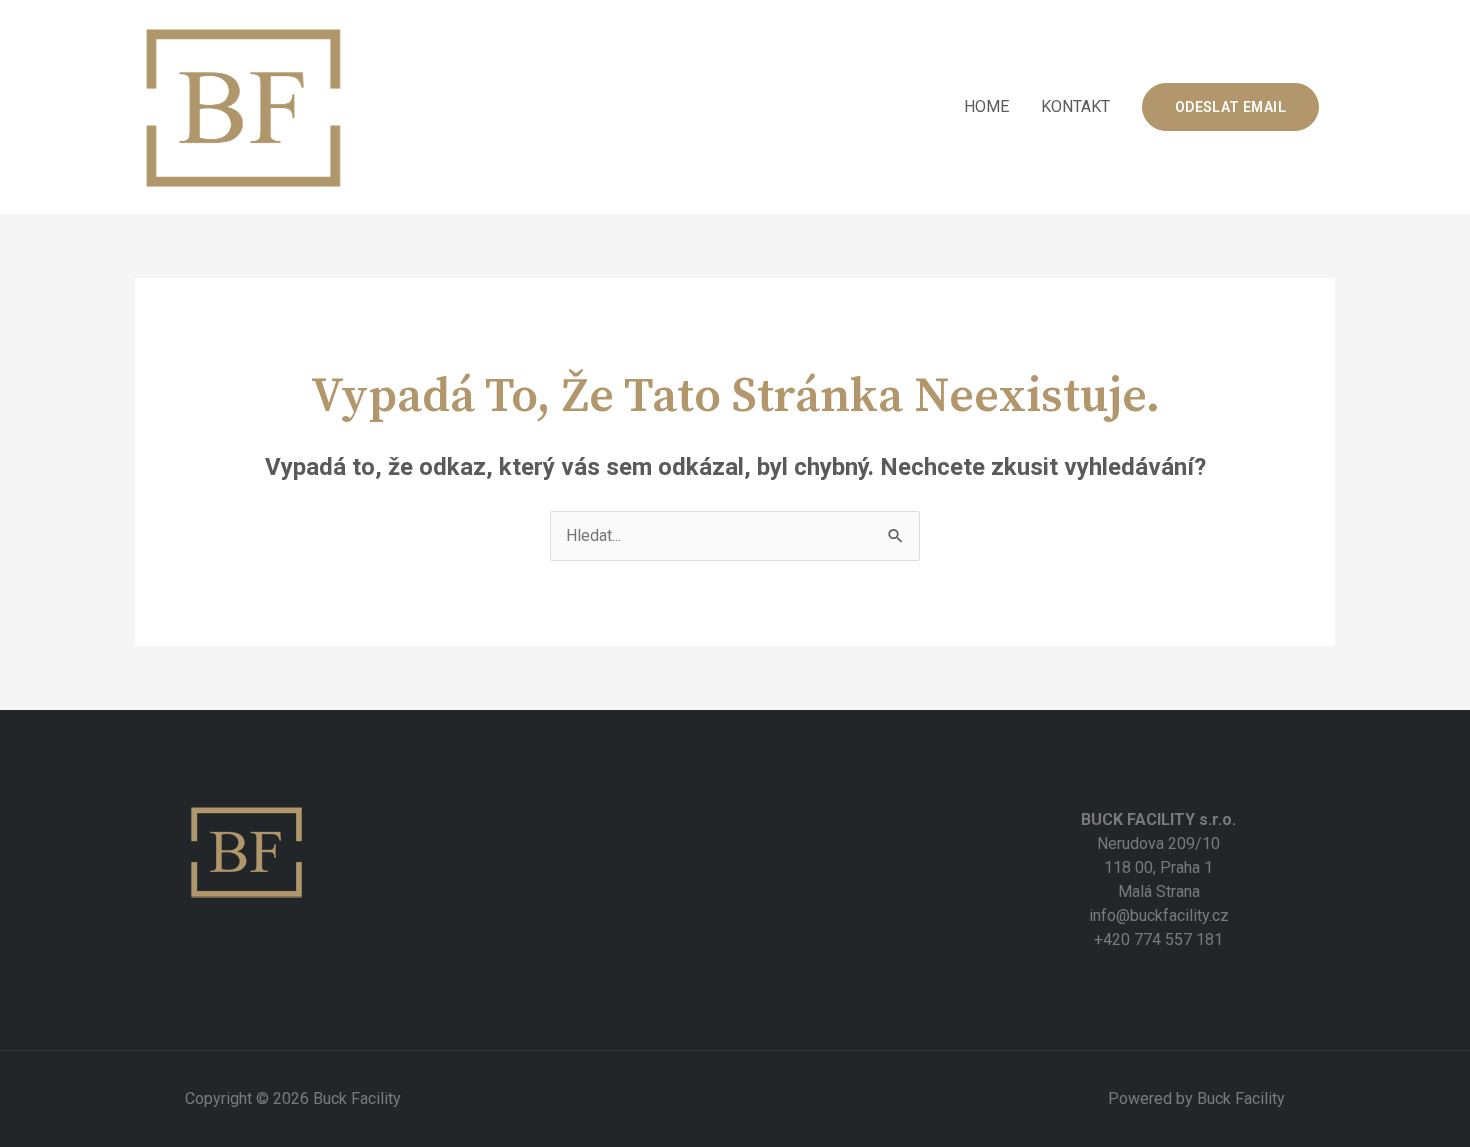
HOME (986, 106)
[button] (1230, 107)
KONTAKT (1075, 106)
